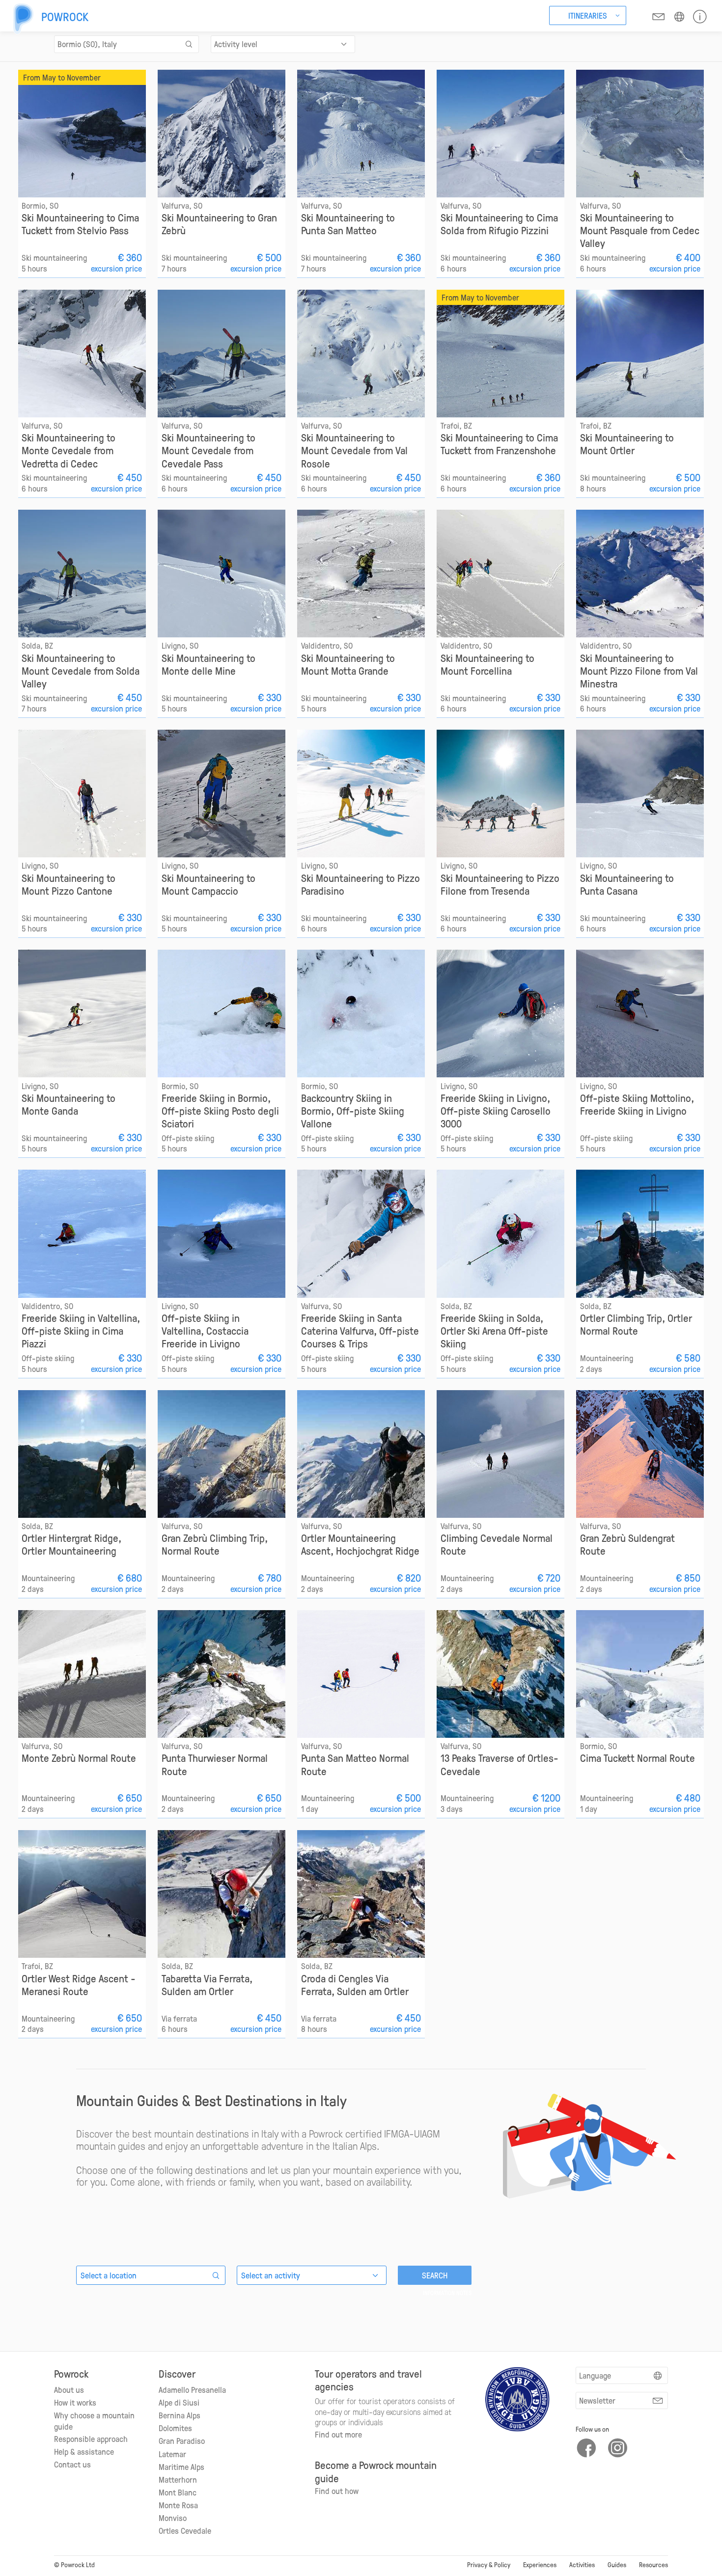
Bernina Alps (180, 2415)
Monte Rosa (178, 2505)
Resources (653, 2564)
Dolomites (175, 2428)
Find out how (337, 2491)
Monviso (173, 2518)
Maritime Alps (181, 2466)
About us (69, 2389)
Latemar (172, 2454)
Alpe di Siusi (179, 2402)
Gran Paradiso (182, 2440)
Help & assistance (84, 2451)
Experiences (540, 2564)
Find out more (338, 2434)
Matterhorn (178, 2479)
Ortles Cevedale (185, 2530)
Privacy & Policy (489, 2564)
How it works (75, 2402)
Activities (582, 2564)
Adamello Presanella (192, 2389)
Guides (617, 2564)
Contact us (72, 2464)
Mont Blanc (178, 2492)
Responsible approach (91, 2439)
